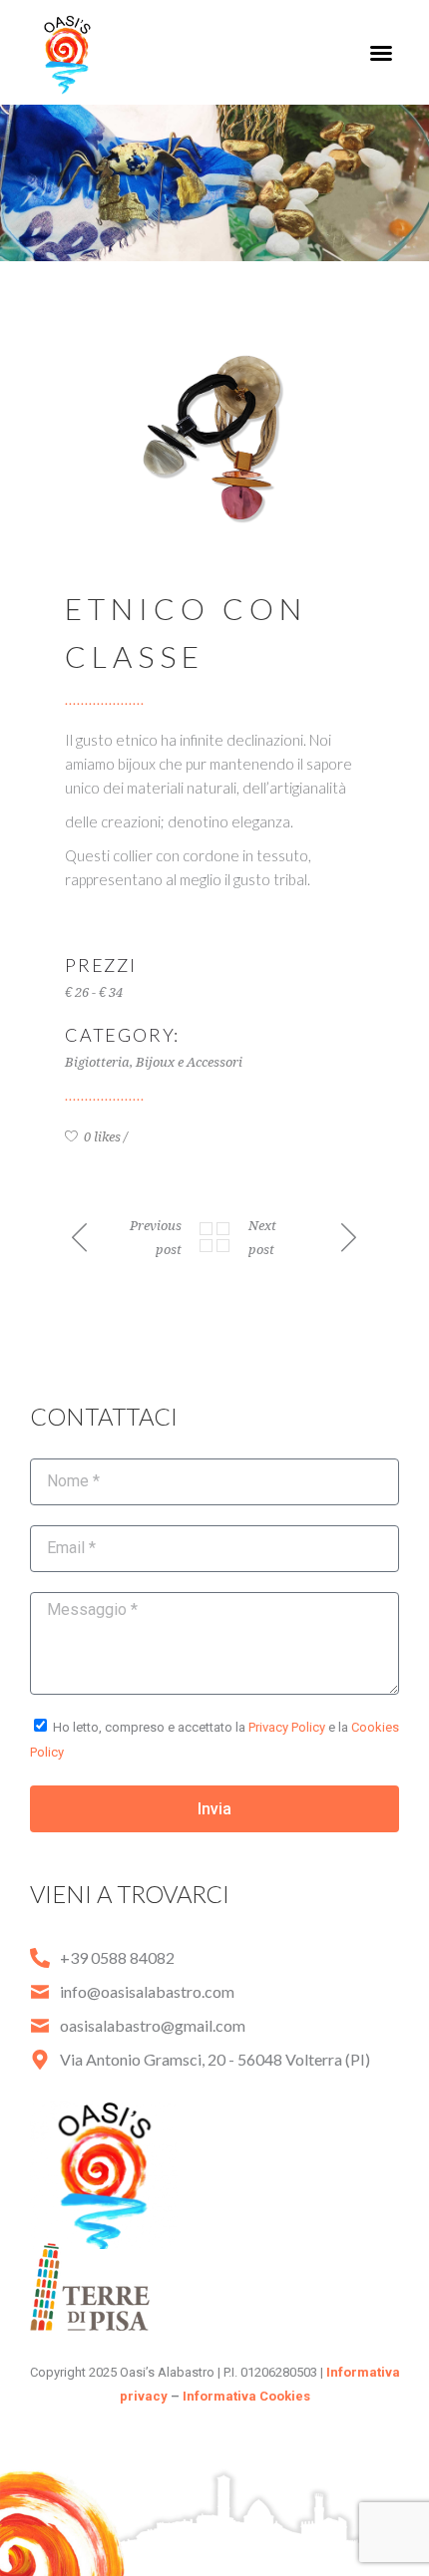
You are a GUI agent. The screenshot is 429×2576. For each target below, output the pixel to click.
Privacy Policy (287, 1727)
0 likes (101, 1137)
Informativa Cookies (246, 2396)
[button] (381, 53)
